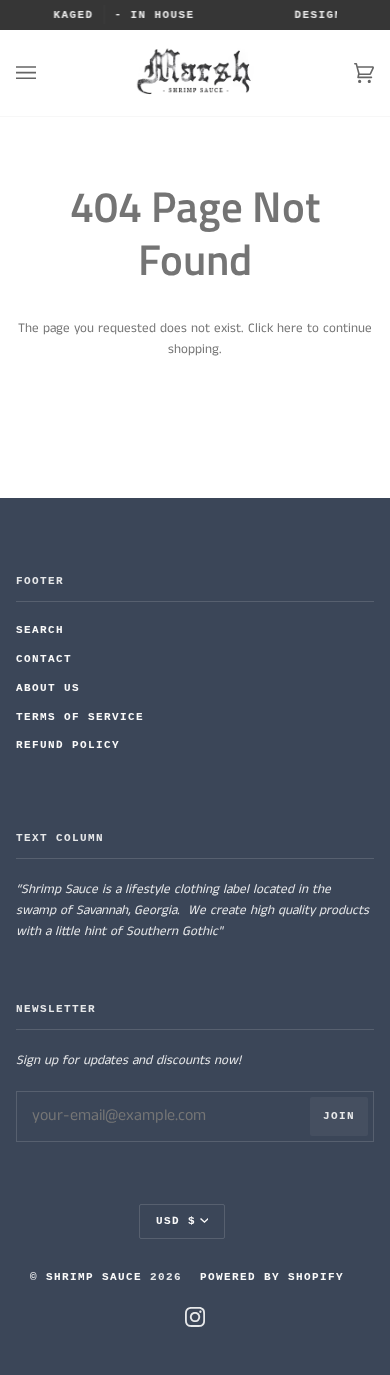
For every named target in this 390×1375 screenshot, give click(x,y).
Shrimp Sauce (94, 1277)
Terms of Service (80, 717)
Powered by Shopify (272, 1277)
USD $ (176, 1221)
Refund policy (68, 745)
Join (339, 1116)
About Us (48, 688)
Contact (44, 659)
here (290, 328)
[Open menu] (46, 73)
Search (40, 630)
